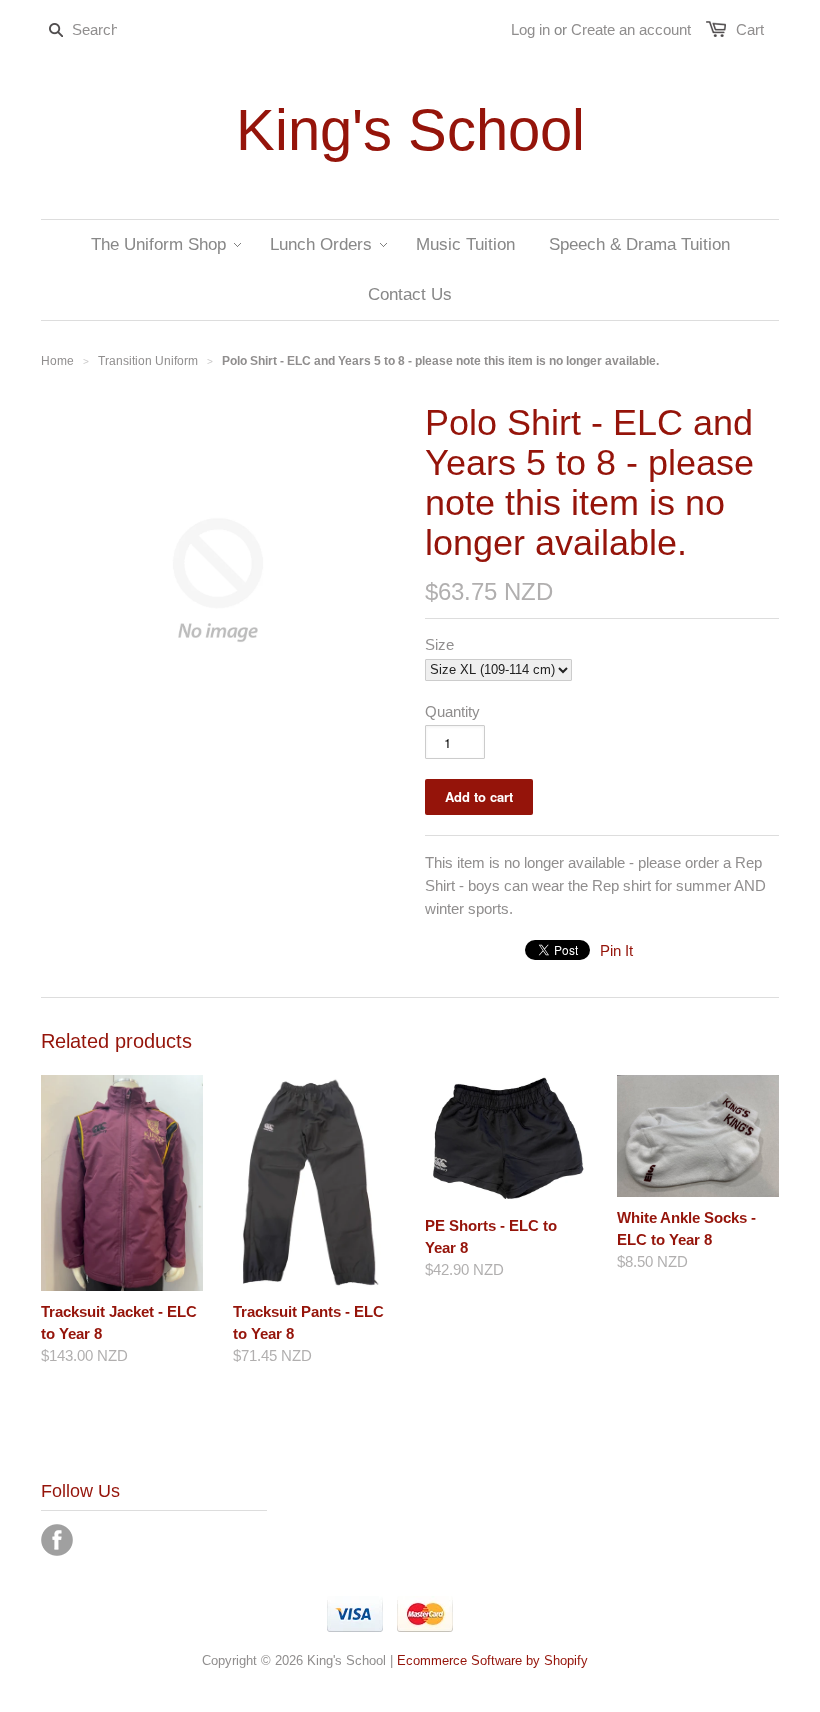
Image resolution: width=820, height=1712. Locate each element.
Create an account (631, 29)
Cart (750, 29)
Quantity (452, 711)
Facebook (57, 1540)
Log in (530, 29)
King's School (410, 130)
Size (439, 644)
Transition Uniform (148, 361)
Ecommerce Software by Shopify (492, 1660)
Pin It (616, 950)
